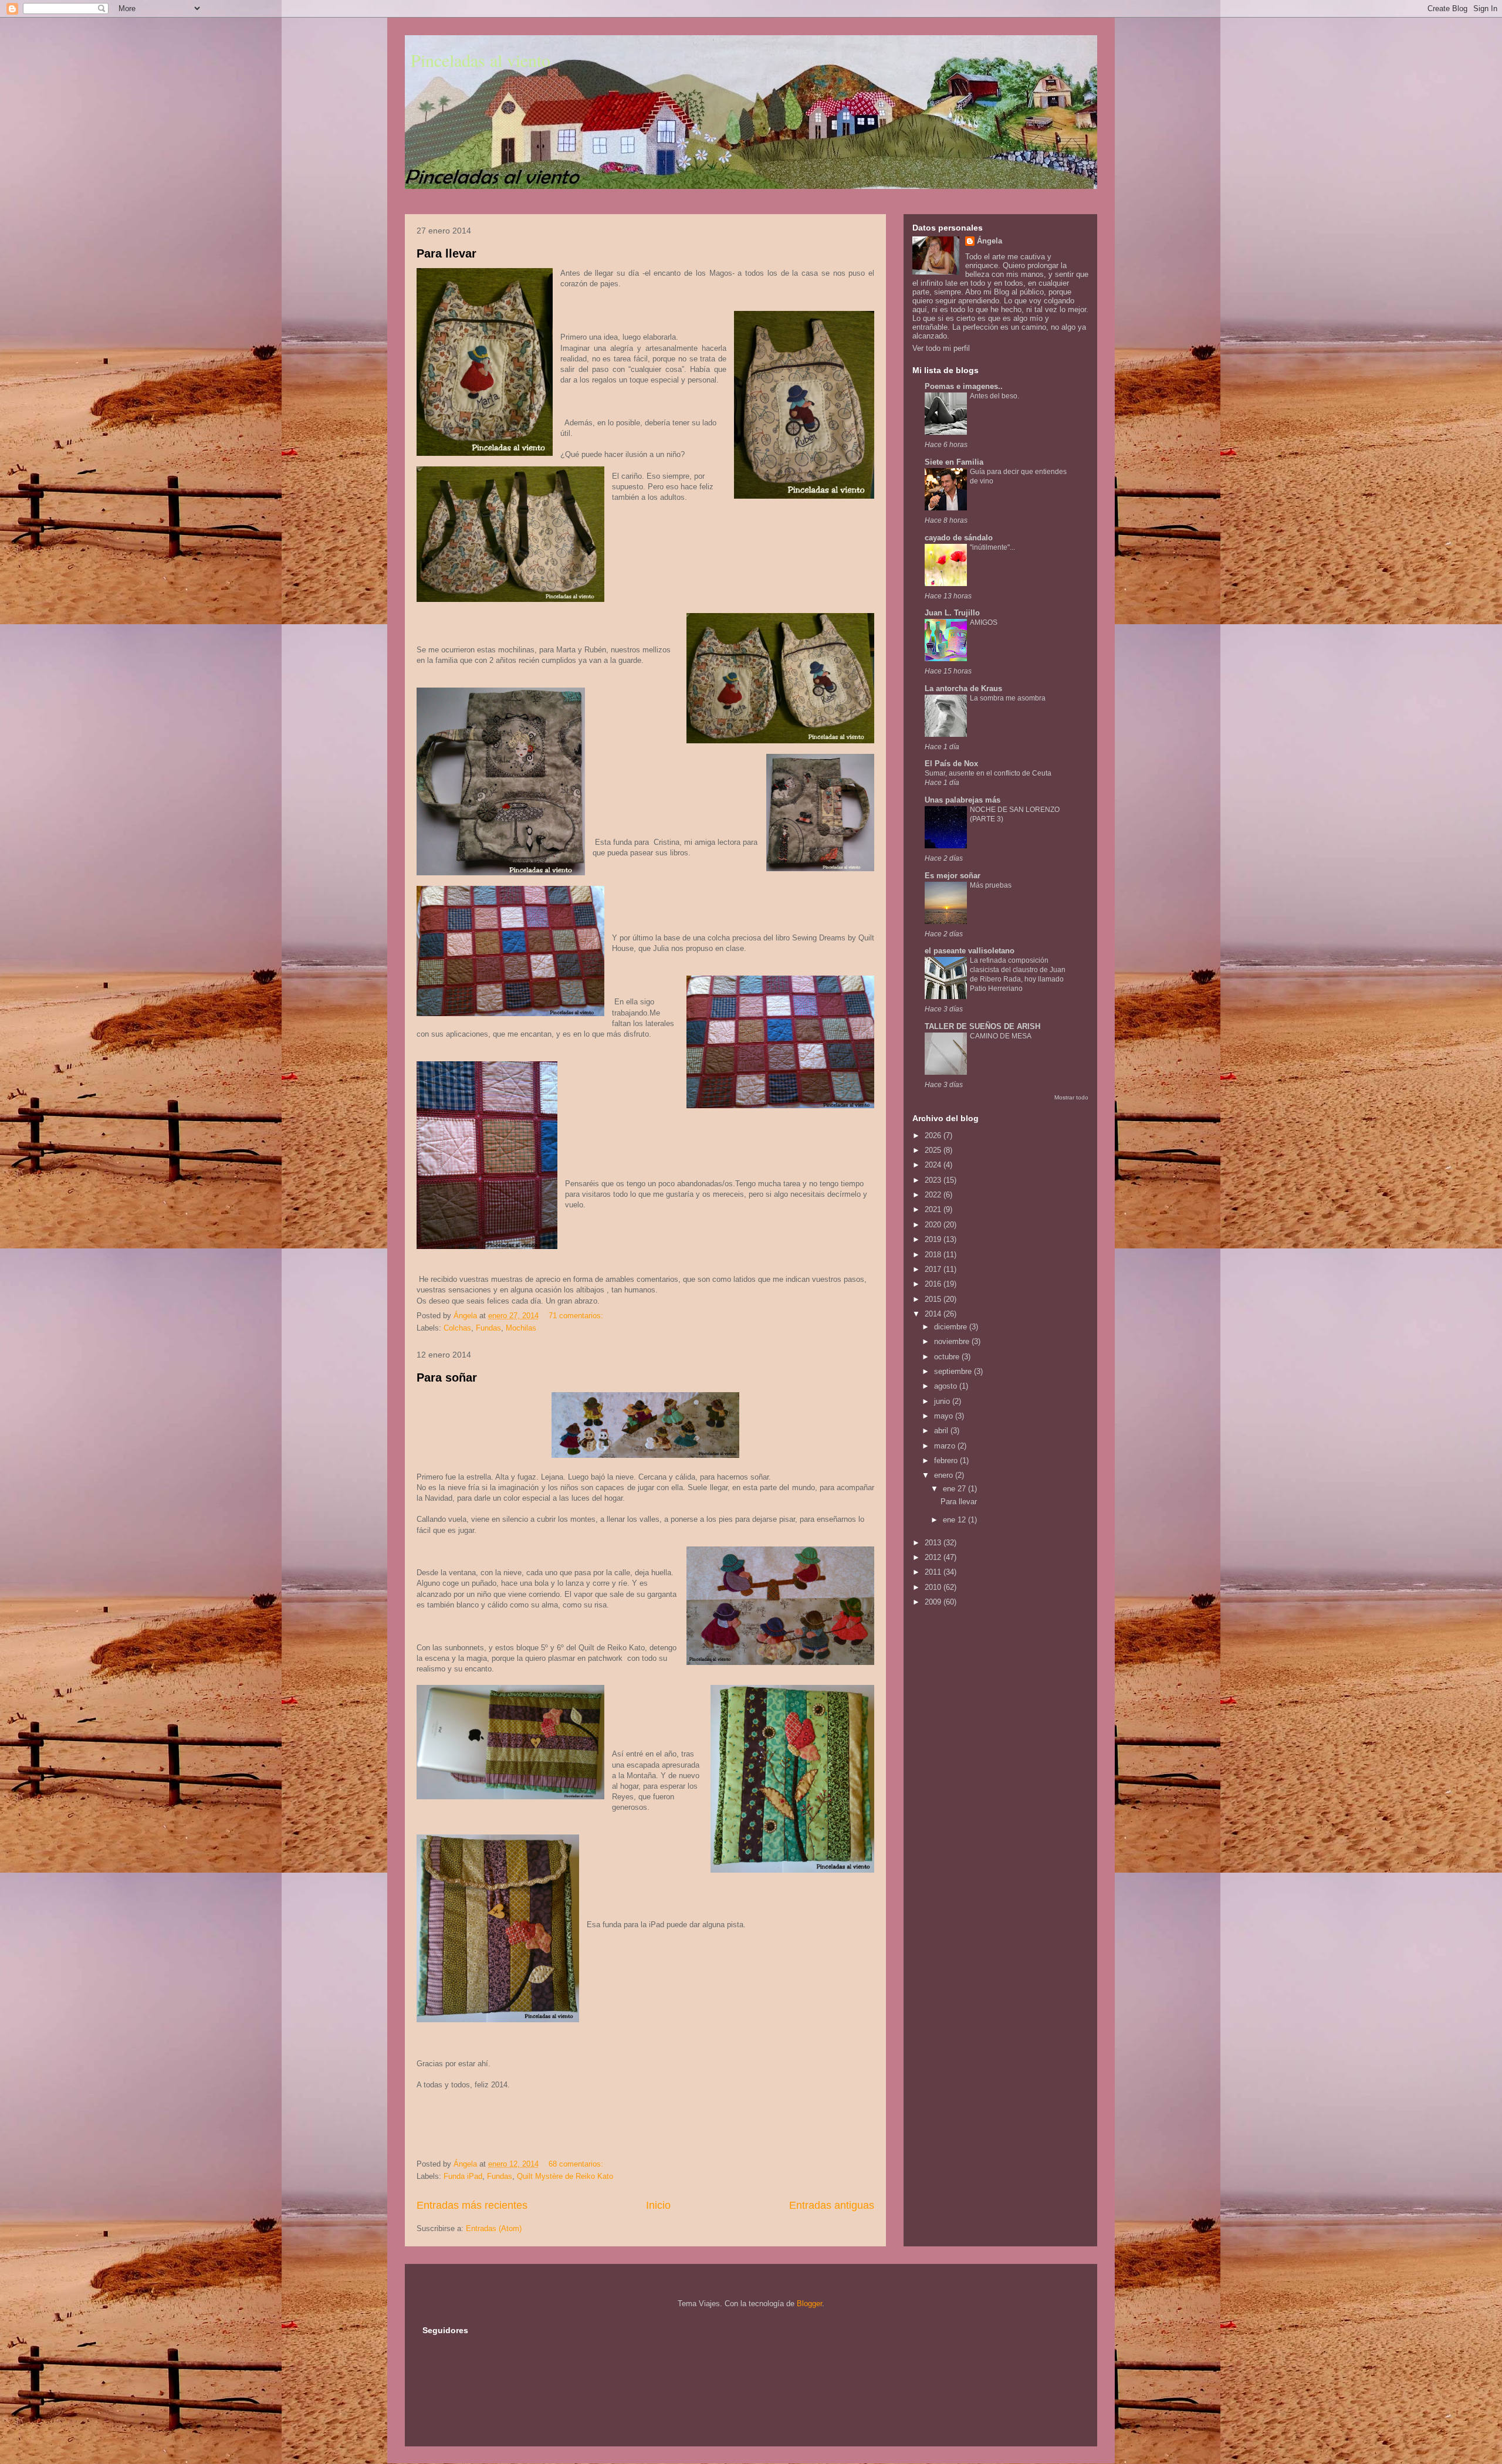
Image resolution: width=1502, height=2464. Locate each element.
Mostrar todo (1071, 1097)
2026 (934, 1135)
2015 (934, 1299)
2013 (934, 1543)
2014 (934, 1314)
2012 (934, 1557)
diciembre (952, 1327)
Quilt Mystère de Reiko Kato (565, 2176)
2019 (934, 1239)
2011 (934, 1572)
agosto (947, 1386)
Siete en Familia (954, 462)
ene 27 (955, 1489)
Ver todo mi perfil (941, 348)
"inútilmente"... (992, 547)
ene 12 (955, 1520)
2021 (934, 1209)
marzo (946, 1446)
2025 (934, 1150)
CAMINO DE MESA (1001, 1036)
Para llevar (446, 253)
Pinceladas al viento (481, 60)
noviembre (953, 1341)
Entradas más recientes (472, 2205)
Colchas (457, 1328)
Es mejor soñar (953, 876)
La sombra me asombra (1008, 698)
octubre (948, 1357)
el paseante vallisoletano (970, 951)
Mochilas (521, 1328)
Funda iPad (463, 2176)
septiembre (954, 1371)
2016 (934, 1284)
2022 (934, 1195)
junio (943, 1401)
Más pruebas (991, 885)
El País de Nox (951, 764)
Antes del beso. (994, 396)
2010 (934, 1587)
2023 (934, 1180)
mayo (945, 1416)
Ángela (990, 241)
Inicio (658, 2205)
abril (942, 1431)
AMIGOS (984, 622)
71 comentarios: (577, 1316)
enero (945, 1475)
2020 (934, 1225)
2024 (934, 1165)
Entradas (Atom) (494, 2228)
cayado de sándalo (959, 538)
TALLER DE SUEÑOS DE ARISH (982, 1026)
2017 (934, 1269)
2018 (934, 1255)
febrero (947, 1461)
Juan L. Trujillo (952, 613)
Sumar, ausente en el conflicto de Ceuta (988, 773)
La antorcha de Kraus (963, 688)
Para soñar (447, 1377)
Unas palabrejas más (963, 800)
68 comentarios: (577, 2164)
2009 (934, 1602)
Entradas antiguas (832, 2205)
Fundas (488, 1328)
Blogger (809, 2304)
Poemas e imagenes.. (964, 386)
